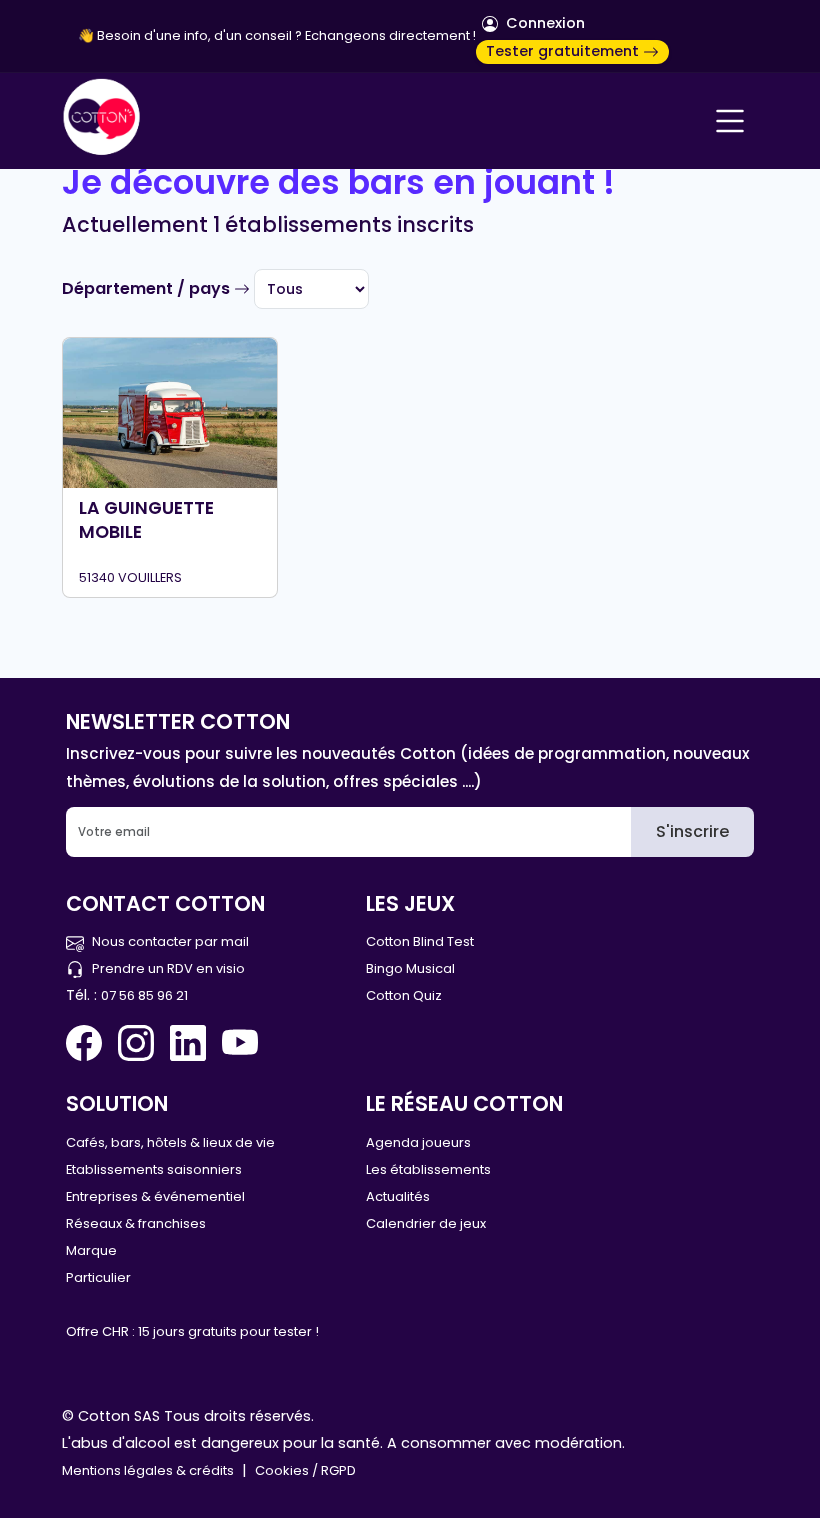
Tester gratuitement (564, 51)
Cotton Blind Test (420, 941)
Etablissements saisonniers (154, 1169)
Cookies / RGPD (305, 1470)
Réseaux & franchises (136, 1223)
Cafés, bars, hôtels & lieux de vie (170, 1142)
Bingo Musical (410, 968)
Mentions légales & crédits (148, 1470)
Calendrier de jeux (426, 1223)
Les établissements (428, 1169)
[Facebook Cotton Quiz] (88, 1043)
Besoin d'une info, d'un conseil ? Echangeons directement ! (286, 35)
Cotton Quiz (404, 995)
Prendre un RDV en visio (168, 968)
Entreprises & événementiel (155, 1196)
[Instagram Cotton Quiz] (136, 1043)
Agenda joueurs (418, 1142)
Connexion (543, 23)
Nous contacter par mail (170, 941)
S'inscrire (692, 831)
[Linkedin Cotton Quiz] (188, 1043)
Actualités (398, 1196)
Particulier (98, 1277)
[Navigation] (730, 121)
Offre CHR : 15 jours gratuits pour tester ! (192, 1331)
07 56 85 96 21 (144, 995)
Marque (91, 1250)
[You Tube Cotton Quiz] (240, 1043)
